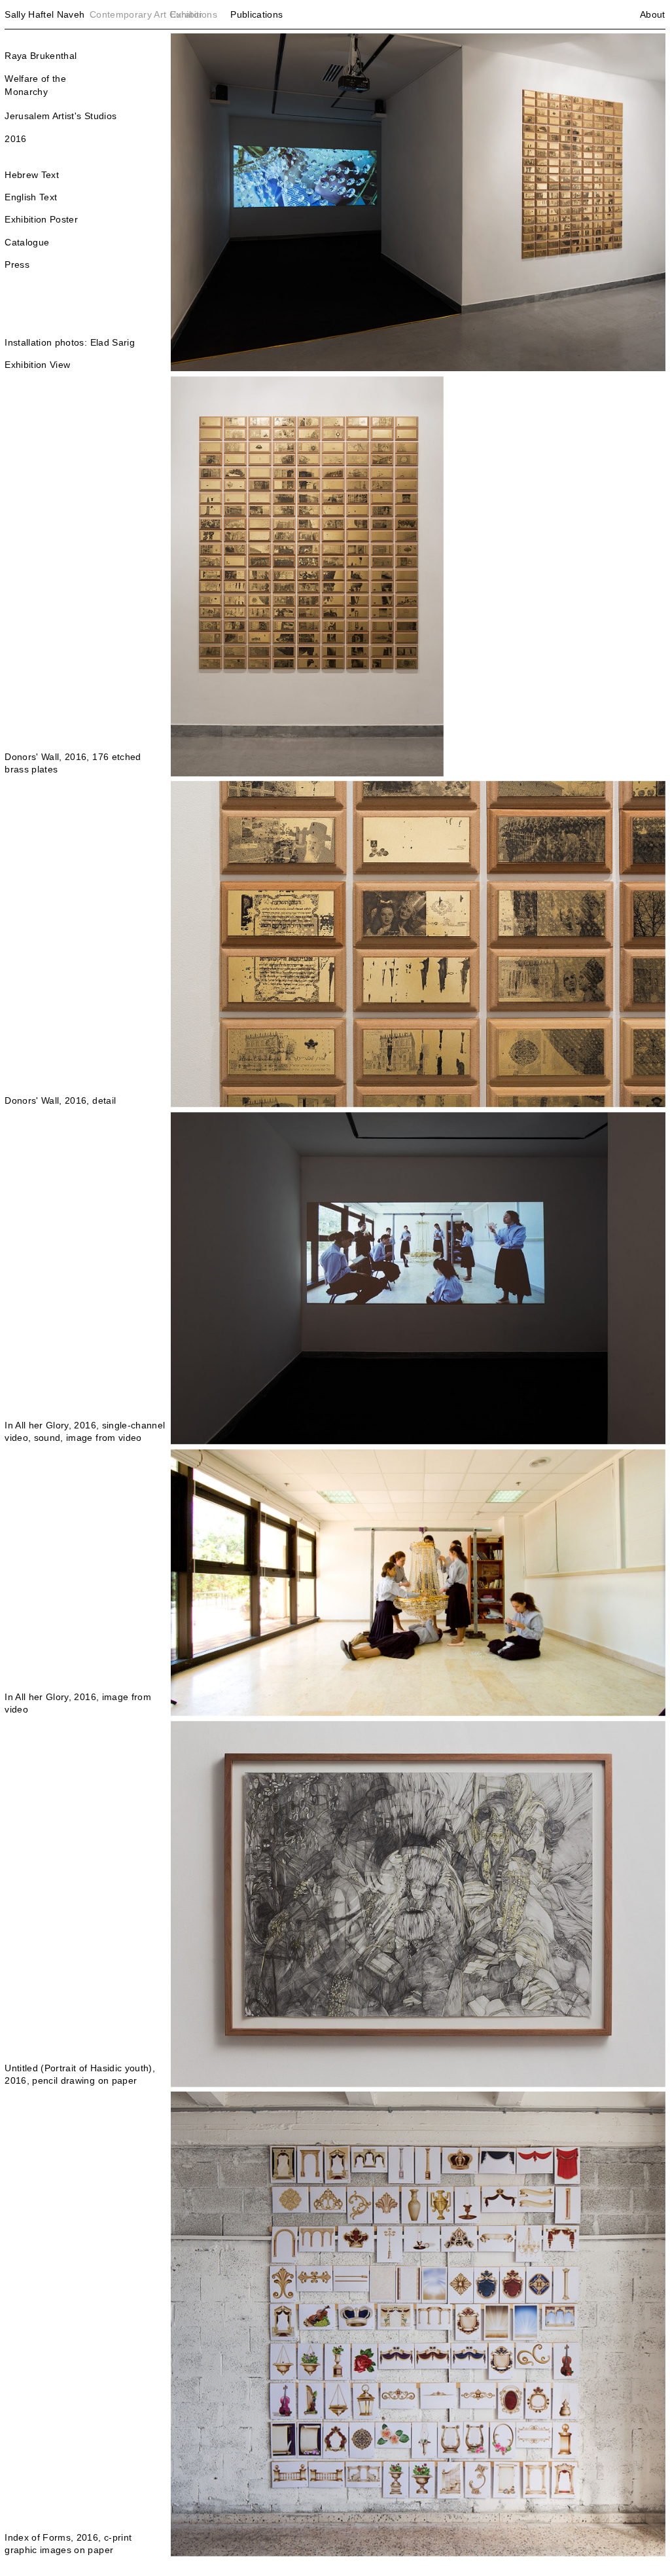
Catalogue (27, 242)
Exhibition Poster (41, 219)
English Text (31, 197)
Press (17, 264)
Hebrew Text (32, 175)
